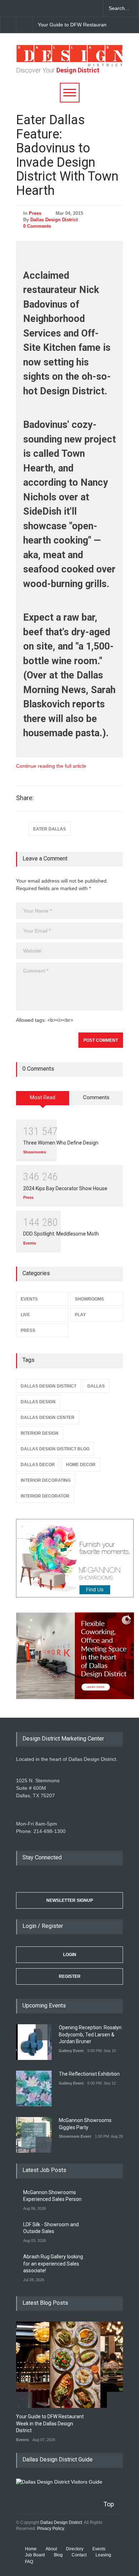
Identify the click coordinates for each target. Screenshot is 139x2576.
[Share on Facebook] (91, 798)
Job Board (35, 2555)
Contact (79, 2555)
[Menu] (70, 93)
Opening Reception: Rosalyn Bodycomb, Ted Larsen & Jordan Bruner (90, 2034)
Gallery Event (71, 2051)
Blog (58, 2555)
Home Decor (81, 1465)
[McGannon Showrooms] (69, 1559)
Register (70, 1976)
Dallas (96, 1386)
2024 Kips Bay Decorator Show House (65, 1188)
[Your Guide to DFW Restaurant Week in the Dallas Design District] (75, 2365)
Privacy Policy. (51, 2529)
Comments (96, 1097)
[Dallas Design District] (69, 65)
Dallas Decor (38, 1465)
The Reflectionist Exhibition (89, 2074)
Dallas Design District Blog (55, 1449)
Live (25, 1315)
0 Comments (37, 226)
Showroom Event (75, 2136)
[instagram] (45, 8)
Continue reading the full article (51, 766)
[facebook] (20, 8)
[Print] (116, 798)
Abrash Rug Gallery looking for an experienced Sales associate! (53, 2264)
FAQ (29, 2562)
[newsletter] (57, 8)
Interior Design (40, 1433)
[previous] (8, 25)
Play (80, 1315)
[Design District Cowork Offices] (69, 1656)
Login (70, 1955)
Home (31, 2549)
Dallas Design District (54, 220)
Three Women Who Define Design (61, 1143)
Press (35, 213)
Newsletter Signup (70, 1900)
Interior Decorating (46, 1480)
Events (30, 1243)
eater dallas (50, 829)
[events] (7, 8)
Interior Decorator (45, 1496)
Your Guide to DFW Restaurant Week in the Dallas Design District (50, 2423)
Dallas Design (38, 1402)
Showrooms (35, 1152)
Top (109, 2504)
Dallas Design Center (48, 1418)
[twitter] (32, 8)
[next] (24, 25)
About (51, 2549)
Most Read (43, 1097)
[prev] (44, 2032)
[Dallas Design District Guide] (59, 2482)
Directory (75, 2549)
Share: (25, 798)
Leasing (103, 2555)
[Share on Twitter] (103, 798)
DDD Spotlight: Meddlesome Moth (61, 1234)
